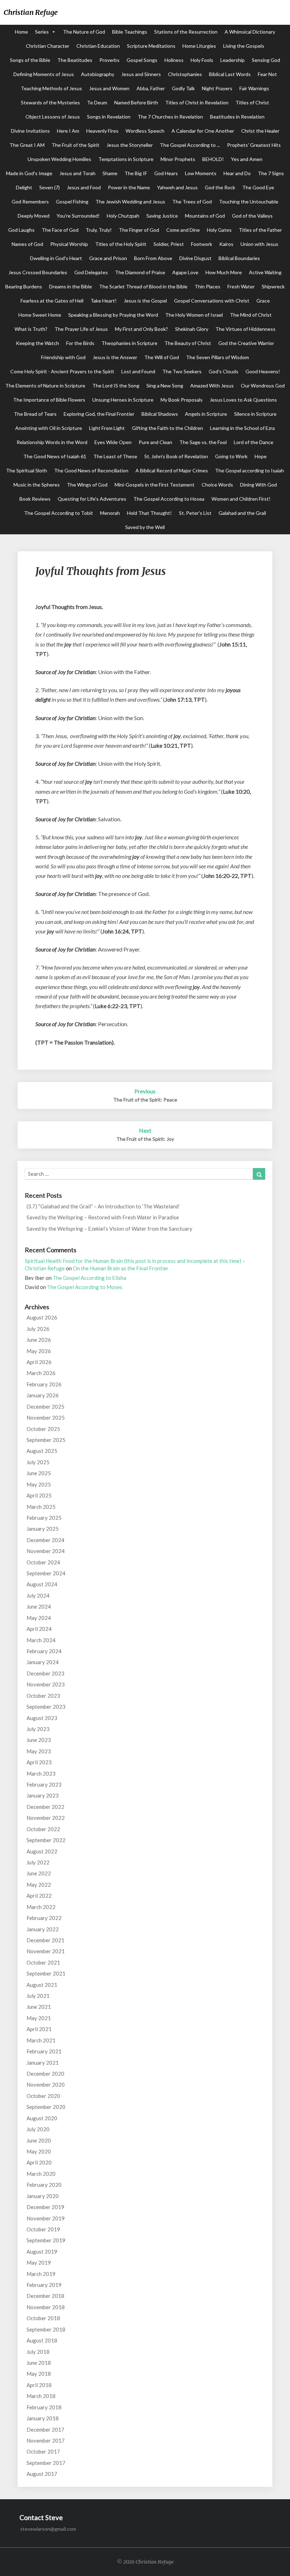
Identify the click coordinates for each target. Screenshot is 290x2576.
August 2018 (42, 2340)
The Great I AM (27, 145)
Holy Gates (219, 230)
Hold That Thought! (149, 513)
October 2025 (43, 1429)
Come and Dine (183, 230)
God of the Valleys (252, 216)
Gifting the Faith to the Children (167, 428)
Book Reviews (35, 499)
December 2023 (45, 1673)
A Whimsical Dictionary (250, 32)
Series (42, 32)
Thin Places (207, 286)
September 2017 (46, 2463)
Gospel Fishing (72, 202)
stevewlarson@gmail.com (48, 2529)
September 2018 (46, 2329)
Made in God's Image (29, 173)
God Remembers (30, 202)
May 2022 (39, 1885)
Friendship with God (63, 357)
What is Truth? (31, 329)
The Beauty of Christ (188, 343)
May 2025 (39, 1484)
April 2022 (39, 1896)
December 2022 (45, 1807)
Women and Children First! (241, 499)
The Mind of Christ (251, 315)
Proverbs (109, 60)
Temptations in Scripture (126, 159)
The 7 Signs (271, 173)
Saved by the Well (145, 527)
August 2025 (42, 1451)
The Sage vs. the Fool (203, 442)
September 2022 (46, 1840)
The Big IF (136, 173)
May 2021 (39, 2018)
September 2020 (46, 2107)
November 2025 (46, 1418)
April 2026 (39, 1362)
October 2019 (43, 2229)
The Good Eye (258, 187)
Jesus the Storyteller (130, 145)
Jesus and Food (84, 187)
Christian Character (48, 46)
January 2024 (43, 1662)
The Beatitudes (75, 60)
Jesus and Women (109, 88)
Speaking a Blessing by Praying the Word (113, 315)
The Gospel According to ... (190, 145)
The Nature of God (84, 32)
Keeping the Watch (37, 343)
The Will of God (162, 357)
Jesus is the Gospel (145, 301)
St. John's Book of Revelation (176, 456)
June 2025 (39, 1473)
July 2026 (38, 1329)
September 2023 (46, 1707)
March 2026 (41, 1373)
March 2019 (41, 2274)
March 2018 (41, 2396)
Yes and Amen (247, 159)
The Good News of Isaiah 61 (55, 456)
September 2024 (46, 1573)
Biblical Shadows (160, 414)
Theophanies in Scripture (129, 343)
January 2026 (43, 1395)
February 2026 (44, 1384)
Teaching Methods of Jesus (51, 88)
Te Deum (97, 102)
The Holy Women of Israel (194, 315)
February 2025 (44, 1518)
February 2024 (44, 1651)
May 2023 (39, 1751)
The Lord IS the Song (116, 386)
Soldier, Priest (169, 244)
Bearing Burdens (24, 286)
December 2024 (45, 1540)
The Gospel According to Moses (85, 1287)
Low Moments (201, 173)
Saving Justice (162, 216)
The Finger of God (139, 230)
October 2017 (43, 2451)
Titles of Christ (252, 102)
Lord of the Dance (254, 442)
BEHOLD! (213, 159)
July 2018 (38, 2352)
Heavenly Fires (102, 131)
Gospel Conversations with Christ (212, 301)
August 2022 (42, 1851)
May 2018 (39, 2374)
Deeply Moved (34, 216)
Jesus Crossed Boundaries (38, 272)
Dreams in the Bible (71, 286)
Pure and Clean (155, 442)
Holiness (174, 60)
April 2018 (39, 2385)
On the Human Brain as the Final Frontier (121, 1268)
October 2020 (43, 2096)
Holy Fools (202, 60)
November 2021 (46, 1951)
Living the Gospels (244, 46)
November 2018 (46, 2307)
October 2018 (43, 2318)
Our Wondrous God (263, 386)
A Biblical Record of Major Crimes (172, 470)
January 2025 (43, 1529)
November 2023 (46, 1684)
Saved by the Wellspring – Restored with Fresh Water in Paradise (103, 1217)
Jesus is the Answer (115, 357)
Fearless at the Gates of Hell (52, 301)
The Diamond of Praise (140, 272)
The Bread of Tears (35, 414)
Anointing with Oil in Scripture (49, 428)
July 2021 (38, 1996)
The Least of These (115, 456)
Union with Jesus (259, 244)
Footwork (202, 244)
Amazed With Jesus (212, 386)
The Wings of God (87, 485)
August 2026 (42, 1317)
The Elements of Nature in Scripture (45, 386)
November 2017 (46, 2440)
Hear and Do (237, 173)
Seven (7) (50, 187)
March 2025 (41, 1507)
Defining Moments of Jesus (44, 74)
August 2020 (42, 2118)
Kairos (226, 244)
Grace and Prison (108, 258)
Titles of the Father (260, 230)
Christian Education (98, 46)
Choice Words (217, 485)
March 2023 (41, 1773)
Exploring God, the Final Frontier (99, 414)
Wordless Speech (145, 131)
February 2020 (44, 2185)
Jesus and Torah (77, 173)
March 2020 (41, 2174)
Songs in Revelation (109, 117)
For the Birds (80, 343)
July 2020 (38, 2129)
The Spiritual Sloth (27, 470)
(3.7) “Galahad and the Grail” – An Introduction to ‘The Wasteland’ (103, 1206)
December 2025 (45, 1407)
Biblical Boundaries (239, 258)
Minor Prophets (178, 159)
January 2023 (43, 1795)
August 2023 (42, 1718)
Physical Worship (69, 244)
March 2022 (41, 1907)
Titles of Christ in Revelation (197, 102)
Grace (263, 301)
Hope (261, 456)
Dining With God (259, 485)
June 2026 (39, 1340)
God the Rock (220, 187)
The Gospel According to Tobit (59, 513)
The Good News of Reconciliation (91, 470)
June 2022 (39, 1873)
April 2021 (39, 2029)
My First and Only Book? (141, 329)
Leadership (233, 60)
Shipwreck (273, 286)
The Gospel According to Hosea (169, 499)
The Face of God (60, 230)
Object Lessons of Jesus (53, 117)
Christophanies (185, 74)
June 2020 (39, 2140)
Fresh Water (241, 286)
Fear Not (267, 74)
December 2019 (45, 2207)
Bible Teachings (130, 32)
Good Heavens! (263, 371)
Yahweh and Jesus (177, 187)
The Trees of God (192, 202)
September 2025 (46, 1440)
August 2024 (42, 1584)
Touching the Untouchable (249, 202)
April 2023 (39, 1762)
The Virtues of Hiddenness (245, 329)
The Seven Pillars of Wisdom (217, 357)
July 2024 (38, 1595)
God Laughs (21, 230)
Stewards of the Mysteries (50, 102)
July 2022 (38, 1862)
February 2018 (44, 2407)
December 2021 (45, 1940)
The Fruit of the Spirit (76, 145)
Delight (24, 187)
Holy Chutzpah (123, 216)
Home (21, 32)
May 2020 (39, 2151)
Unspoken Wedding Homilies (59, 159)
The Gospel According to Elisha (89, 1278)
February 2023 (44, 1784)
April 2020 (39, 2162)
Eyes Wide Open (113, 442)
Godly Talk (183, 88)
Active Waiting (265, 272)
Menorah (110, 513)
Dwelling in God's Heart (56, 258)
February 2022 (44, 1918)
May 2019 (39, 2262)
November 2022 (46, 1818)
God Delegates (91, 272)
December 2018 (45, 2296)
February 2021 (44, 2051)
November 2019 (46, 2218)
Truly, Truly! (99, 230)
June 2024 (39, 1606)
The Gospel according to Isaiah (250, 470)
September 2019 (46, 2240)
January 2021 (43, 2063)
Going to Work (231, 456)
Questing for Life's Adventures (92, 499)
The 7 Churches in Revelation (170, 117)
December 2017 (45, 2430)
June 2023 (39, 1740)
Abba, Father (151, 88)
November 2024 (46, 1551)
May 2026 (39, 1351)
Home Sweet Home (40, 315)
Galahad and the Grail (242, 513)
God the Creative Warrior (246, 343)
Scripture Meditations (151, 46)
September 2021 (46, 1973)
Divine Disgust (195, 258)
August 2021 (42, 1985)
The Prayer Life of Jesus (81, 329)
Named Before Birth (136, 102)
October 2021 (43, 1962)
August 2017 (42, 2474)
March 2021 (41, 2040)
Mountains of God (205, 216)
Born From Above (153, 258)
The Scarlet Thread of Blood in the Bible (143, 286)
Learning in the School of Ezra (242, 428)
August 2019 (42, 2252)
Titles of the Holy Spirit (121, 244)
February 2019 (44, 2285)
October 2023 (43, 1696)
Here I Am (68, 131)
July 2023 (38, 1729)
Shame (110, 173)
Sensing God (266, 60)
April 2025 (39, 1495)
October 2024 (43, 1562)
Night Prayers (217, 88)
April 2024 (39, 1629)
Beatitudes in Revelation (237, 117)
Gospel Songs (142, 60)
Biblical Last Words (230, 74)
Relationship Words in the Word (52, 442)
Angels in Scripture (206, 414)
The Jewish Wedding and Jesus (130, 202)
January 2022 (43, 1929)
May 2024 (39, 1618)
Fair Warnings (254, 88)
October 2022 (43, 1829)
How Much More (224, 272)
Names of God (27, 244)
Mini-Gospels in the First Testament (155, 485)
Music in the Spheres (37, 485)
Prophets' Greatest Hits (254, 145)
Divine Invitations (30, 131)
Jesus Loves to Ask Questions (243, 400)
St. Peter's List (195, 513)
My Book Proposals (182, 400)
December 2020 (45, 2074)
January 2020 (43, 2196)
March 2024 (41, 1640)
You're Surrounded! (78, 216)
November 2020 (46, 2085)
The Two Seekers (182, 371)
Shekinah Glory (192, 329)
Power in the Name (129, 187)
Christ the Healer (260, 131)
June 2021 (39, 2007)
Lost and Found (138, 371)
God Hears (166, 173)
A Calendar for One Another (203, 131)
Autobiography (98, 74)
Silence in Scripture (255, 414)
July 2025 (38, 1462)
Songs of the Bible (30, 60)
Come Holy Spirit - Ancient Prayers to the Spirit (62, 371)
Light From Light (107, 428)
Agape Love (185, 272)
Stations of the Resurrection (186, 32)
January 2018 (43, 2418)
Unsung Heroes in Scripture (123, 400)
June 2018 (39, 2363)
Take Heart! (104, 301)
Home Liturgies (199, 46)
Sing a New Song (165, 386)
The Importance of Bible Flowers (49, 400)
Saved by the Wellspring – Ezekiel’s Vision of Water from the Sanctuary (109, 1229)
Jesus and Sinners (141, 74)
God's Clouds (224, 371)
